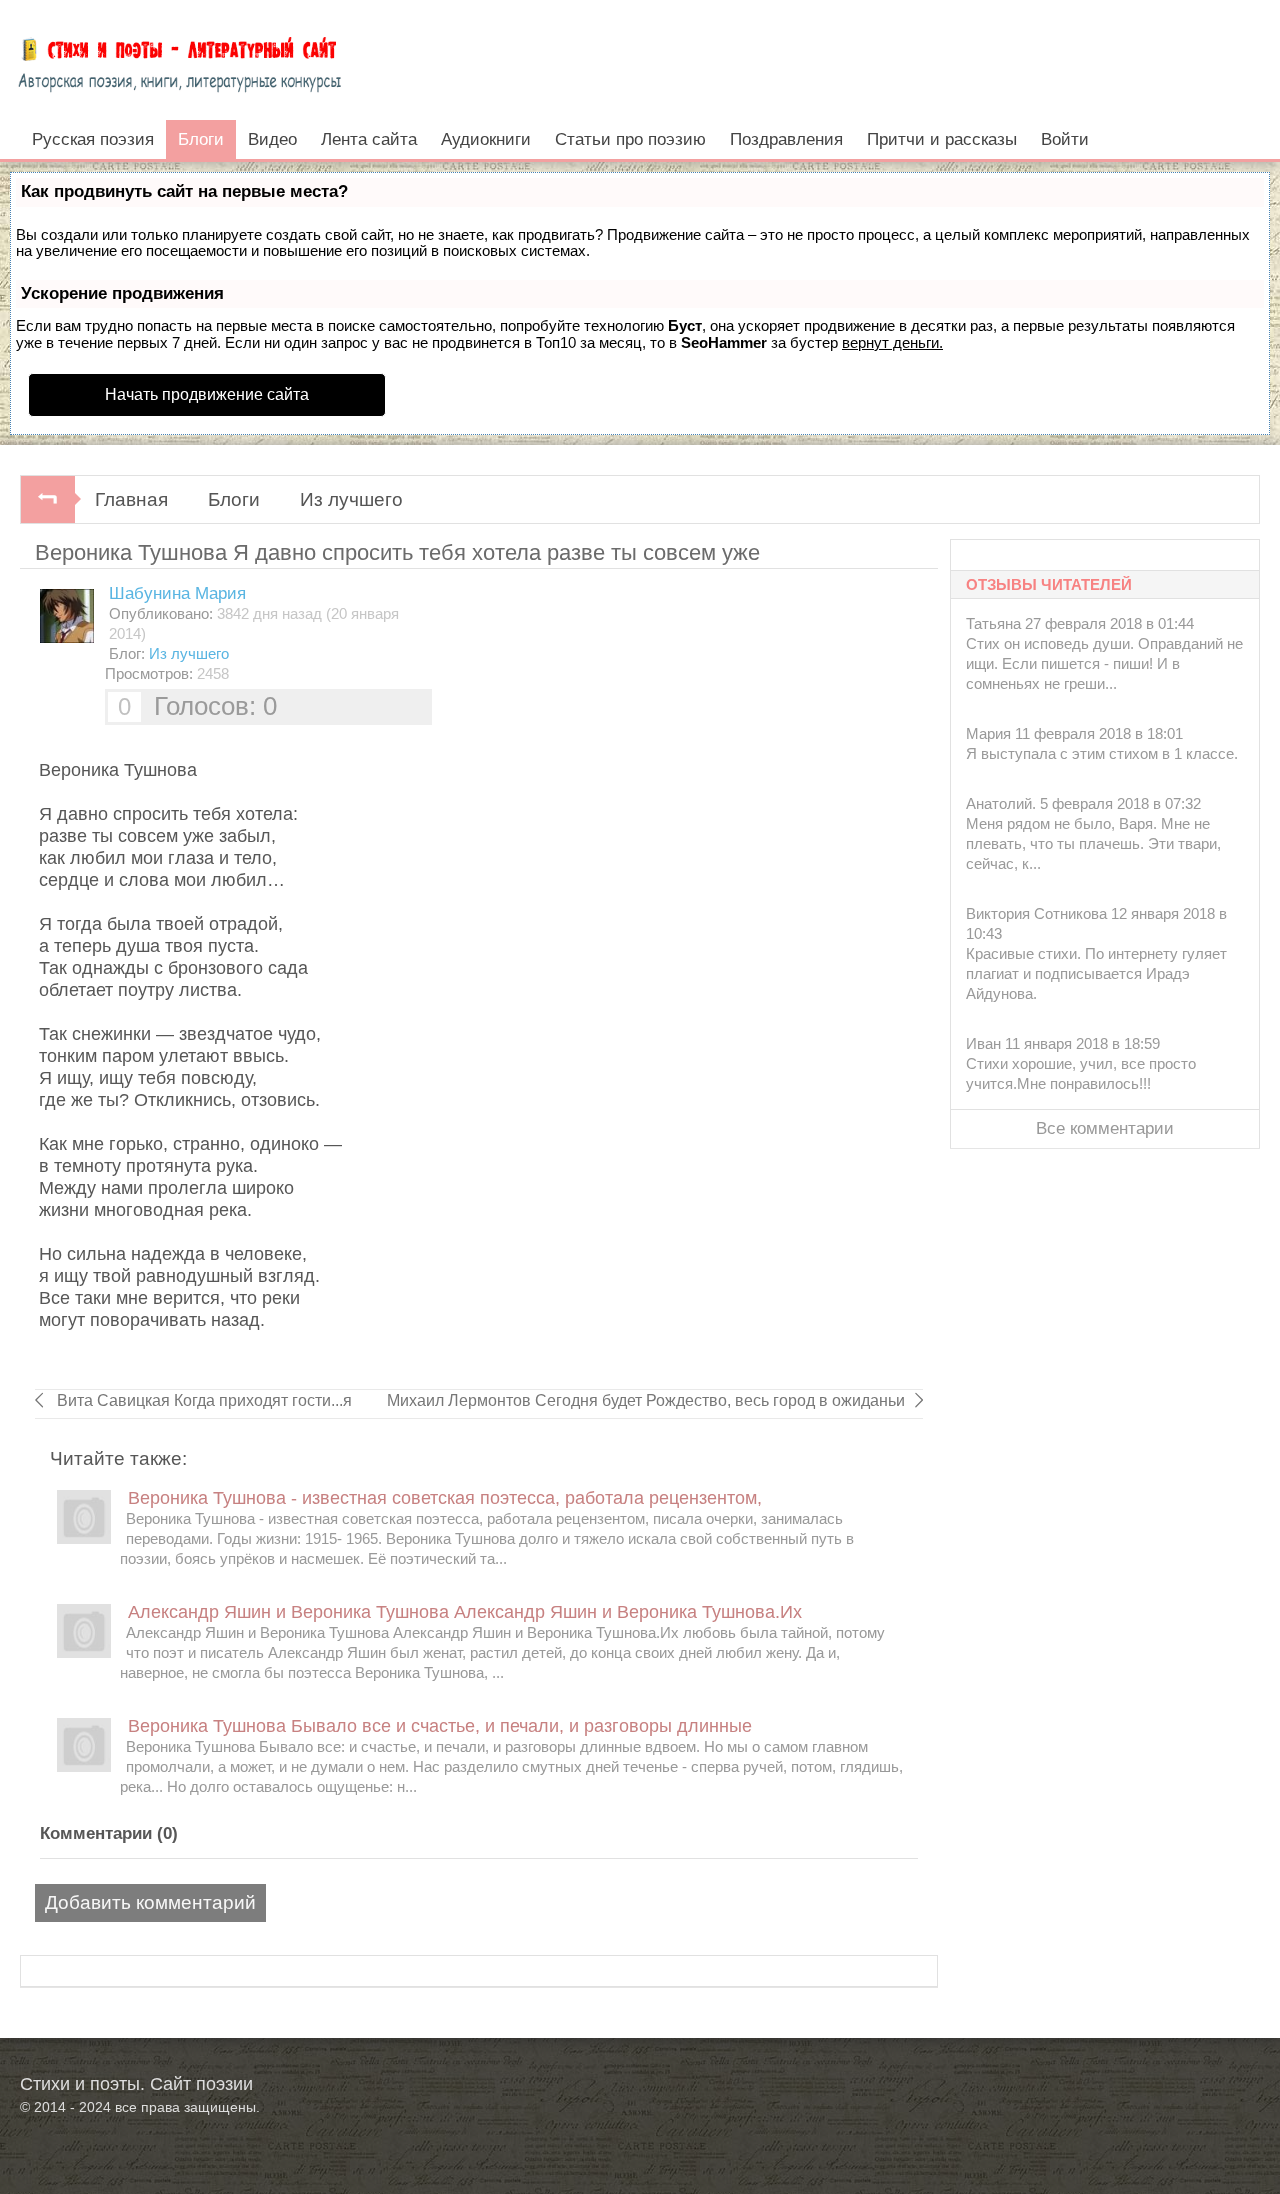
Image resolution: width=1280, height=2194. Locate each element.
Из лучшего (351, 499)
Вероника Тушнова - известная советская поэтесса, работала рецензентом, (445, 1498)
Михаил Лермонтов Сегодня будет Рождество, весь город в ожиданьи (646, 1400)
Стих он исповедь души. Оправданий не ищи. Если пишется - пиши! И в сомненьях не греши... (1104, 663)
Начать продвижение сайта (207, 394)
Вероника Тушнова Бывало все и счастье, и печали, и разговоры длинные (440, 1726)
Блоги (234, 499)
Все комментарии (1105, 1128)
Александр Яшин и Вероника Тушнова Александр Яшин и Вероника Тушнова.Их (465, 1612)
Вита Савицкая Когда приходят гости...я (202, 1400)
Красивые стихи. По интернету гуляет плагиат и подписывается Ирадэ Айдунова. (1096, 973)
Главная (131, 499)
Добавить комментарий (150, 1902)
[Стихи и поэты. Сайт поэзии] (179, 60)
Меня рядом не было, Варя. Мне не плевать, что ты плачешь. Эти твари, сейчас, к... (1093, 843)
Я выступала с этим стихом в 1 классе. (1102, 753)
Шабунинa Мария (177, 593)
